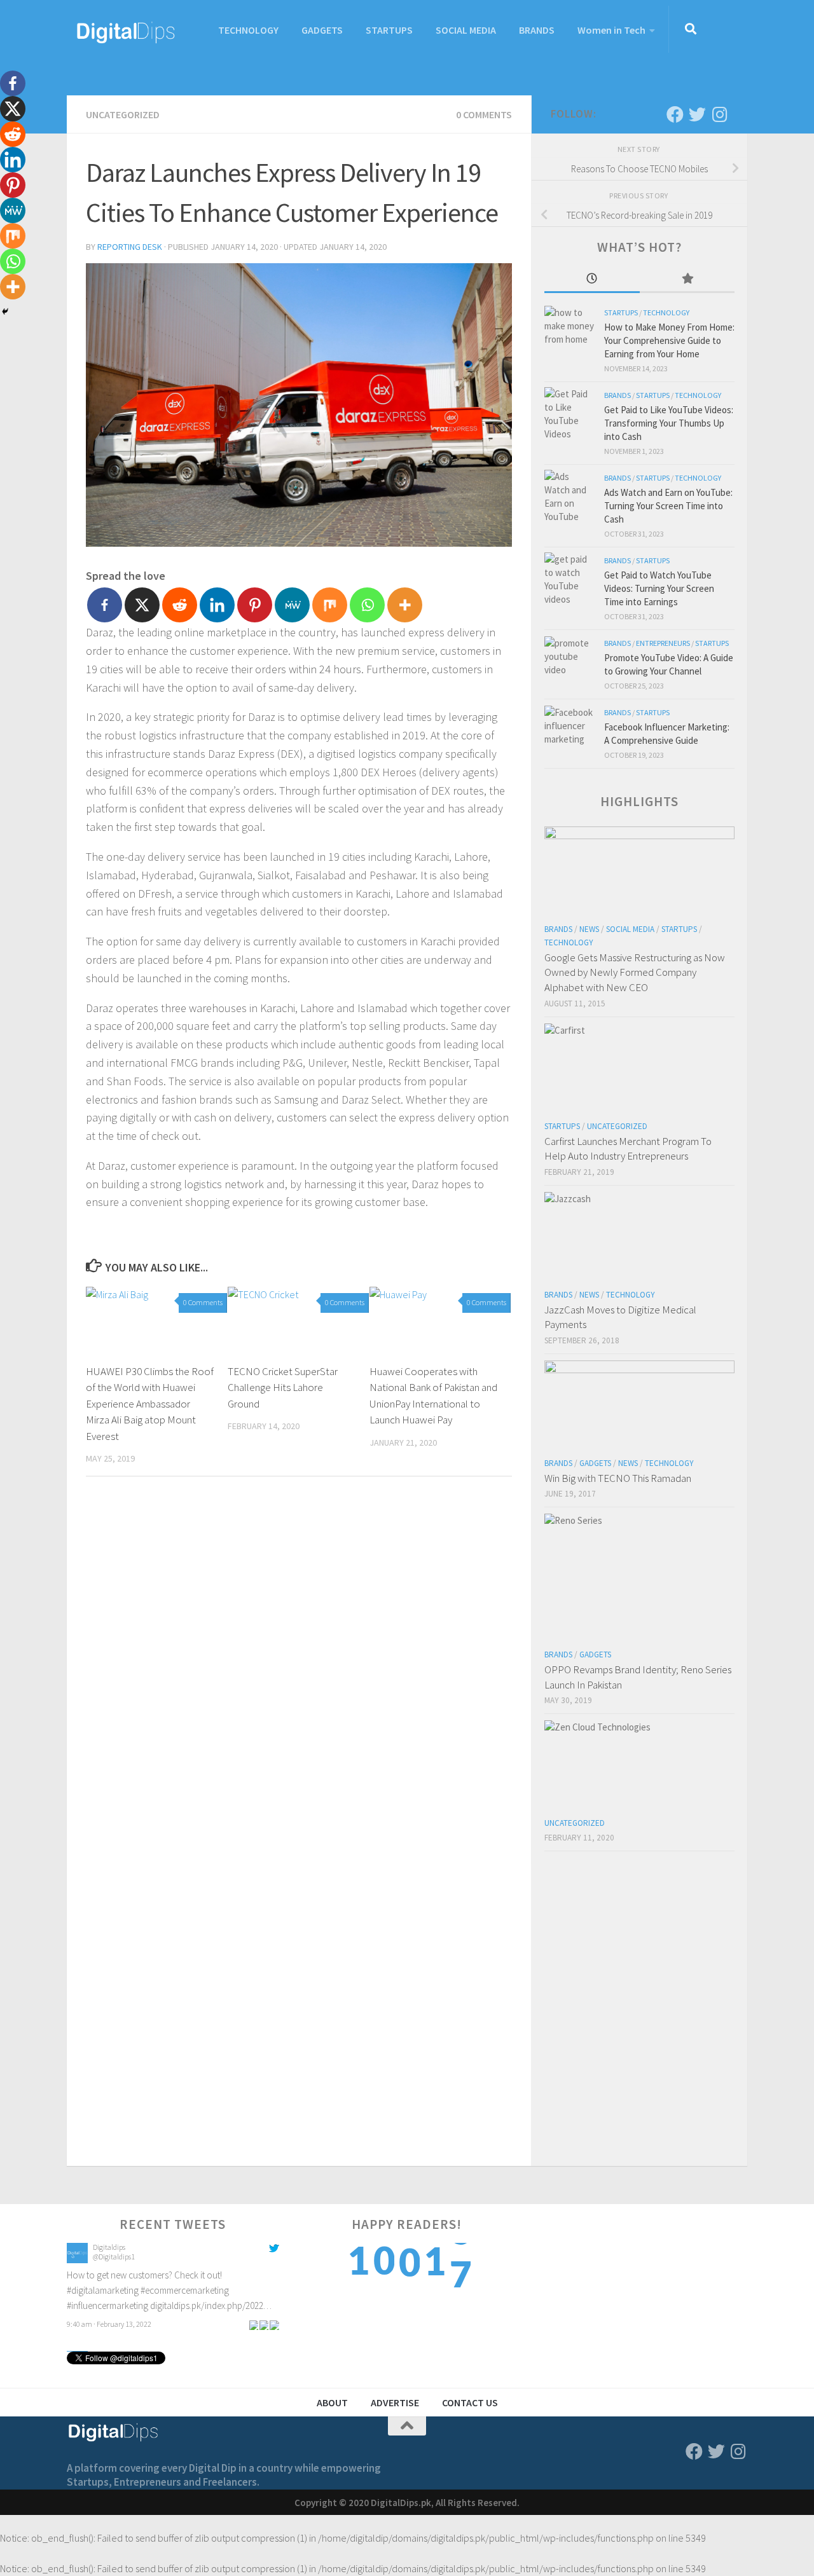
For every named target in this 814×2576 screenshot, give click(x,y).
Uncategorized (123, 114)
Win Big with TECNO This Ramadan (618, 1478)
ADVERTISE (395, 2402)
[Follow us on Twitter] (697, 114)
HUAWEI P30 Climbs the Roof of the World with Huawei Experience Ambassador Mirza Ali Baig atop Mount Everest (150, 1404)
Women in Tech (611, 30)
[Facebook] (105, 605)
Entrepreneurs (663, 643)
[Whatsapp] (367, 605)
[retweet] (264, 2309)
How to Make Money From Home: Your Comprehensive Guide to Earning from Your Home (669, 340)
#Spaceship (234, 2276)
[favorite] (274, 2309)
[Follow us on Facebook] (675, 114)
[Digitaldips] (77, 2260)
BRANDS (537, 30)
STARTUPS (389, 30)
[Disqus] (299, 1661)
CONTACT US (470, 2402)
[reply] (254, 2309)
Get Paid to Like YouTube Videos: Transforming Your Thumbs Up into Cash (669, 423)
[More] (405, 605)
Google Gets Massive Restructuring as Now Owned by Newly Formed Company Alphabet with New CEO (635, 972)
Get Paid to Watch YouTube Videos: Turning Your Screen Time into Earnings (659, 588)
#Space (196, 2276)
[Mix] (330, 605)
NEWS (589, 929)
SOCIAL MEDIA (466, 30)
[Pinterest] (255, 605)
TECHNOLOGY (248, 30)
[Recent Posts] (592, 279)
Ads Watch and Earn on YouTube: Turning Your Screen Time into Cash (668, 506)
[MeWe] (292, 605)
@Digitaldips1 (114, 2257)
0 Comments (484, 114)
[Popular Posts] (687, 279)
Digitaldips (109, 2248)
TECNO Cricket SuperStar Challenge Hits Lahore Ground (283, 1387)
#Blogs (167, 2276)
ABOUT (332, 2402)
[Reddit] (180, 605)
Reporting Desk (130, 247)
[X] (142, 605)
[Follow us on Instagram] (720, 114)
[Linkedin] (217, 605)
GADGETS (322, 30)
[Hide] (5, 312)
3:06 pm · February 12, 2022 (109, 2309)
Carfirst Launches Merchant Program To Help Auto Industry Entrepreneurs (628, 1149)
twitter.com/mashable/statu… (123, 2291)
